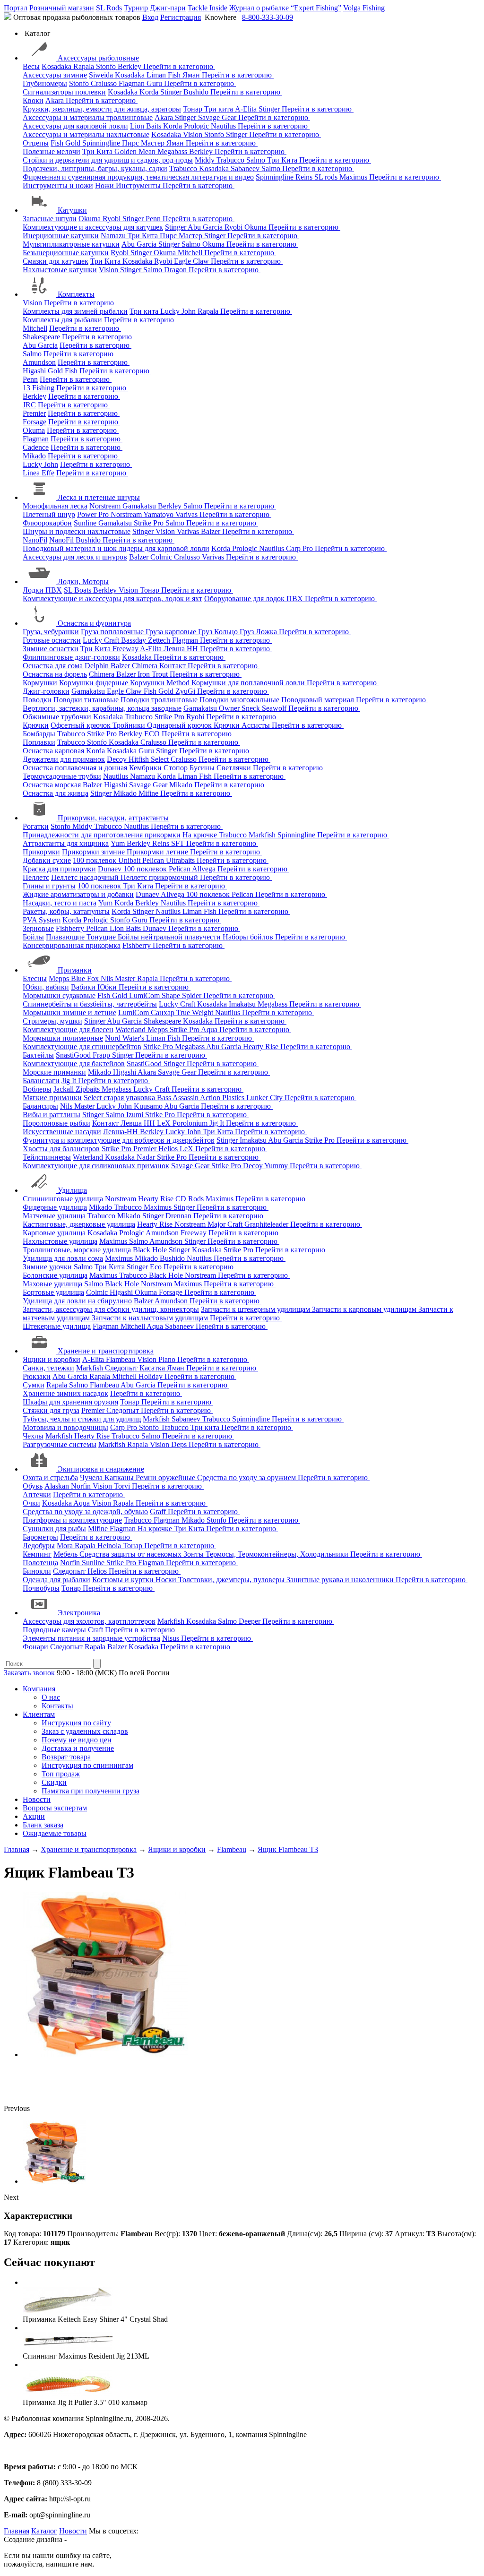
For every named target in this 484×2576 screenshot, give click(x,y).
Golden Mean (136, 151)
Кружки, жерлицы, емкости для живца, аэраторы (102, 109)
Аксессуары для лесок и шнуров (75, 557)
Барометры (40, 1537)
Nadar (147, 1157)
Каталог (44, 2531)
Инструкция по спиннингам (87, 1765)
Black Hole (151, 1250)
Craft (96, 1630)
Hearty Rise (262, 1047)
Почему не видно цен (77, 1740)
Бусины (203, 768)
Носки (167, 1580)
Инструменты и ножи (58, 185)
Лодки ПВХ (42, 590)
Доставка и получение (78, 1748)
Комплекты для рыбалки (62, 320)
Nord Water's (125, 1038)
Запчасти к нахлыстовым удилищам (151, 1318)
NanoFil (35, 540)
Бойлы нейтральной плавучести (170, 937)
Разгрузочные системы (60, 1444)
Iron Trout (154, 674)
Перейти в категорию (179, 66)
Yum (119, 843)
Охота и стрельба (50, 1478)
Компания (39, 1689)
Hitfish (140, 759)
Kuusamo (149, 1106)
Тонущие (102, 937)
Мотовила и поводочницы (65, 1427)
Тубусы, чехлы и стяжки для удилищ (82, 1419)
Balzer (212, 531)
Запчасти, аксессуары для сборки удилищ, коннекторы (111, 1309)
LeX (187, 1149)
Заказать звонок (29, 1673)
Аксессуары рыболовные (98, 58)
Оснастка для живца (56, 793)
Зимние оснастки (51, 649)
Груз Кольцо (219, 632)
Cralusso (105, 83)
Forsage (35, 422)
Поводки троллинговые (160, 700)
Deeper (251, 1621)
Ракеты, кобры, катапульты (66, 911)
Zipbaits (89, 1089)
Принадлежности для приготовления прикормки (102, 835)
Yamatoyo (159, 514)
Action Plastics (223, 1098)
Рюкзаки (37, 1376)
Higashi (34, 371)
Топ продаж (61, 1774)
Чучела (92, 1478)
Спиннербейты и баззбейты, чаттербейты (90, 1004)
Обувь (33, 1486)
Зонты (194, 1554)
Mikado (34, 456)
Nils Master (119, 978)
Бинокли (37, 1571)
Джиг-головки (46, 691)
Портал (16, 8)
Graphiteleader (267, 1224)
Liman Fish (164, 75)
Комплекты (76, 294)
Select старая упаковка (120, 1098)
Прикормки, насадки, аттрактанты (113, 818)
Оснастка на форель (55, 674)
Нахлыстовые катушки (60, 270)
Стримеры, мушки (52, 1021)
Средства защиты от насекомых (131, 1554)
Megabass (173, 151)
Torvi (123, 1486)
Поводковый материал (319, 700)
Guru (155, 83)
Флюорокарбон (47, 523)
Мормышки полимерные (63, 1038)
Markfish (263, 835)
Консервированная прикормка (72, 945)
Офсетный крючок (82, 725)
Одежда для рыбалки (56, 1580)
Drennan (179, 1216)
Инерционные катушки (61, 236)
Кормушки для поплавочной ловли (249, 683)
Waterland (131, 1030)
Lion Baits (147, 126)
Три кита (220, 109)
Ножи (105, 185)
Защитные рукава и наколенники (341, 1580)
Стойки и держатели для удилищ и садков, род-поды (108, 160)
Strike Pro (150, 523)
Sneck (252, 708)
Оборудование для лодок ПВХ (255, 599)
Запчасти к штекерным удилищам (256, 1309)
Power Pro (94, 514)
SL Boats (78, 590)
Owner (230, 708)
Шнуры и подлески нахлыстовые (77, 531)
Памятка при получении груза (91, 1791)
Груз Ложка (259, 632)
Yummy (277, 1166)
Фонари (35, 1647)
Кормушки (40, 683)
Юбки (108, 987)
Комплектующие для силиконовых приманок (96, 1166)
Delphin (98, 666)
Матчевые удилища (54, 1216)
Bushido (197, 92)
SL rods (327, 177)
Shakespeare (41, 337)
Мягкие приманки (52, 1098)
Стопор (177, 768)
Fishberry (71, 928)
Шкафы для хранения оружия (70, 1402)
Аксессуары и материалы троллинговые (88, 117)
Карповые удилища (54, 1233)
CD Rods (190, 1199)
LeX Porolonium (183, 1123)
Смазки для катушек (56, 261)
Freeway (126, 649)
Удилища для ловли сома (63, 1258)
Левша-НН (121, 1132)
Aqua (210, 1030)
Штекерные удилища (57, 1326)
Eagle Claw (192, 261)
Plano (168, 1359)
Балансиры (40, 1106)
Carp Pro (300, 548)
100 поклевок (95, 860)
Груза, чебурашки (51, 632)
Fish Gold (66, 143)
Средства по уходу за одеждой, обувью (85, 1512)
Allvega (205, 869)
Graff (159, 1512)
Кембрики (146, 768)
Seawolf (275, 708)
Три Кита (98, 151)
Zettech (160, 640)
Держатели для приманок (64, 759)
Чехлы (33, 1436)
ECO (153, 734)
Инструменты (139, 185)
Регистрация (181, 17)
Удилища (72, 1190)
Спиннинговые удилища (63, 1199)
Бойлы (33, 937)
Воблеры (37, 1089)
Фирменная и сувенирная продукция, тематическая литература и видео (138, 177)
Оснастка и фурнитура (94, 623)
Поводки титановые (87, 700)
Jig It (70, 1081)
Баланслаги (41, 1081)
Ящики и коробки (52, 1359)
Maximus (354, 177)
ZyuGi (186, 691)
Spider (193, 995)
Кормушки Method (161, 683)
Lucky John (179, 311)
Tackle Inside (207, 8)
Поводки (37, 700)
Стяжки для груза (51, 1410)
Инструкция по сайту (76, 1723)
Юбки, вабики (46, 987)
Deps (180, 1444)
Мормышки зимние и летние (69, 1012)
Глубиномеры (45, 83)
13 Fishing (39, 388)
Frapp (102, 1055)
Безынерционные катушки (66, 253)
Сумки (34, 1385)
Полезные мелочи (52, 151)
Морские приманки (54, 1072)
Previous (17, 2108)
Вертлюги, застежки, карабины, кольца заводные (102, 708)
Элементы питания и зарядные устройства (91, 1638)
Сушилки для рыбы (54, 1529)
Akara (56, 100)
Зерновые (38, 928)
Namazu (114, 236)
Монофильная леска (55, 506)
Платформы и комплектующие (72, 1520)
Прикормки (41, 852)
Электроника (79, 1613)
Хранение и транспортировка (106, 1351)
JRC (29, 405)
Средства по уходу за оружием (247, 1478)
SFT (179, 843)
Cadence (36, 447)
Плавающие (66, 937)
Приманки (75, 970)
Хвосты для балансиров (61, 1149)
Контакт (173, 666)
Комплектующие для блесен (68, 1030)
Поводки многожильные (240, 700)
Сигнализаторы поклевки (64, 92)
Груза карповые (172, 632)
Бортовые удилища (53, 1292)
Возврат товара (66, 1757)
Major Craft (226, 1224)
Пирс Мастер (144, 143)
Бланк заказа (43, 1825)
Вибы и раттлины (52, 1115)
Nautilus (224, 126)
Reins (305, 177)
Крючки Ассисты (243, 725)
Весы (31, 66)
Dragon (176, 270)
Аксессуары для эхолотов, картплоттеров (89, 1621)
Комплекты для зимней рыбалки (75, 311)
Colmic (162, 557)
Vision (194, 134)
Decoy (118, 759)
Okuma (91, 219)
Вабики (84, 987)
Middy (206, 160)
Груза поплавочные (113, 632)
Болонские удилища (55, 1275)
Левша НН (182, 649)
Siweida (102, 75)
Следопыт (122, 1368)
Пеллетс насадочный (86, 877)
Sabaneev (246, 168)
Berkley (130, 66)
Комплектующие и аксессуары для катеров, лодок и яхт (112, 599)
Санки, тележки (48, 1368)
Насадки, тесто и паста (60, 903)
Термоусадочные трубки (62, 776)
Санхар (164, 1012)
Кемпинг (37, 1554)
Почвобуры (41, 1588)
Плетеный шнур (49, 514)
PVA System (42, 920)
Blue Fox (86, 978)
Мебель (66, 1554)
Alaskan (58, 1486)
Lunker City (265, 1098)
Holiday (151, 1376)
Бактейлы (38, 1055)
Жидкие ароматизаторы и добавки (78, 894)
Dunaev (111, 869)
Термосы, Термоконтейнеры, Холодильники (278, 1554)
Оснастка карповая (53, 751)
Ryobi (112, 219)
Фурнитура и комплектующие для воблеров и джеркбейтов (119, 1140)
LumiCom (145, 995)
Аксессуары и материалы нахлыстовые (86, 134)
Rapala (85, 66)
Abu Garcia (206, 227)
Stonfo (107, 66)
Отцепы (36, 143)
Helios (169, 1149)
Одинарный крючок (180, 725)
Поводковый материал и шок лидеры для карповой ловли (116, 548)
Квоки (33, 100)
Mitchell (191, 253)
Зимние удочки (47, 1267)
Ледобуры (39, 1546)
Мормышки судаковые (59, 995)
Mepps (60, 978)
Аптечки (37, 1495)
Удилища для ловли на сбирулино (77, 1301)
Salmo (257, 160)
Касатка (153, 1368)
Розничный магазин (62, 8)
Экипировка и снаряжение (101, 1469)
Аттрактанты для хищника (66, 843)
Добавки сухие (47, 860)
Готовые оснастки (52, 640)
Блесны (35, 978)
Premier (34, 413)
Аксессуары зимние (55, 75)
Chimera (146, 666)
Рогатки (36, 826)
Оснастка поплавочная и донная (75, 768)
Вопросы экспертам (55, 1808)
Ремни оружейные (166, 1478)
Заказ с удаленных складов (85, 1731)
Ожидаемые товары (55, 1833)
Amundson (39, 362)
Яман (192, 75)
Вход (150, 17)
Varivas (187, 514)
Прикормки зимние (94, 852)
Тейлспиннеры (47, 1157)
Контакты (57, 1706)
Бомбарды (39, 734)
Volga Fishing (364, 8)
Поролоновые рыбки (56, 1123)
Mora (66, 1546)
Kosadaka (57, 66)
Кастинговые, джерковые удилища (79, 1224)
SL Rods (109, 8)
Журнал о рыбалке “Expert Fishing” (285, 8)
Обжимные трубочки (57, 717)
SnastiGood (74, 1055)
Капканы (120, 1478)
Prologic (197, 126)
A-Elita (247, 109)
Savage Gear (218, 117)
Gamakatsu (140, 506)
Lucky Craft (102, 640)
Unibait (130, 860)
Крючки (36, 725)
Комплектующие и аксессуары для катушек (93, 227)
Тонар (194, 109)
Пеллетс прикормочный (160, 877)
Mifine (149, 793)
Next (11, 2197)
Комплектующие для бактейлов (74, 1064)
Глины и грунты (49, 886)
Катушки (72, 210)
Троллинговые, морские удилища (77, 1250)
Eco (157, 1267)
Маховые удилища (52, 1284)
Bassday (134, 640)
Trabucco (231, 160)
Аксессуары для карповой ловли (75, 126)
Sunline (86, 523)
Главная (17, 2531)
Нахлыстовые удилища (60, 1241)
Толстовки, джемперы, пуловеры (232, 1580)
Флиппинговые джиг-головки (71, 657)
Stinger (172, 92)
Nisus (172, 1638)
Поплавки (39, 742)
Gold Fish (64, 371)
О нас (51, 1697)
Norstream (106, 506)
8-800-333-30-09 (268, 17)
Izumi (136, 1115)
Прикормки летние (158, 852)
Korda (150, 92)
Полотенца (40, 1563)
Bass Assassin (178, 1098)
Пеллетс (36, 877)
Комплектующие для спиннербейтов (82, 1047)
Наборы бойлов (249, 937)
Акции (34, 1816)
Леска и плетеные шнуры (99, 497)
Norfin (82, 1486)
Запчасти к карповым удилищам (365, 1309)
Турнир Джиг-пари (155, 8)
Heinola (110, 1546)
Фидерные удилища (55, 1207)
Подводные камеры (54, 1630)
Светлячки (235, 768)
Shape (172, 995)
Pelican (154, 860)
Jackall (65, 1089)
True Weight (196, 1012)
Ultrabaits (181, 860)
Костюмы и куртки (124, 1580)
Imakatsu (243, 1004)
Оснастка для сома (53, 666)
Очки (31, 1503)
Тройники (130, 725)
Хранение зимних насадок (65, 1393)
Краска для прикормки (59, 869)
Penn (154, 219)
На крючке (201, 835)
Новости (37, 1799)
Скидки (54, 1782)
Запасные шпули (50, 219)
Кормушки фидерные (95, 683)
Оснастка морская (52, 785)
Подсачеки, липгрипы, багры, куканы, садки (95, 168)
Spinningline (102, 143)
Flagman (133, 83)
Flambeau (121, 1359)
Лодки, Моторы (83, 582)
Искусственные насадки (62, 1132)
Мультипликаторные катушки (71, 244)
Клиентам (39, 1714)
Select (161, 759)
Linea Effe (39, 473)
